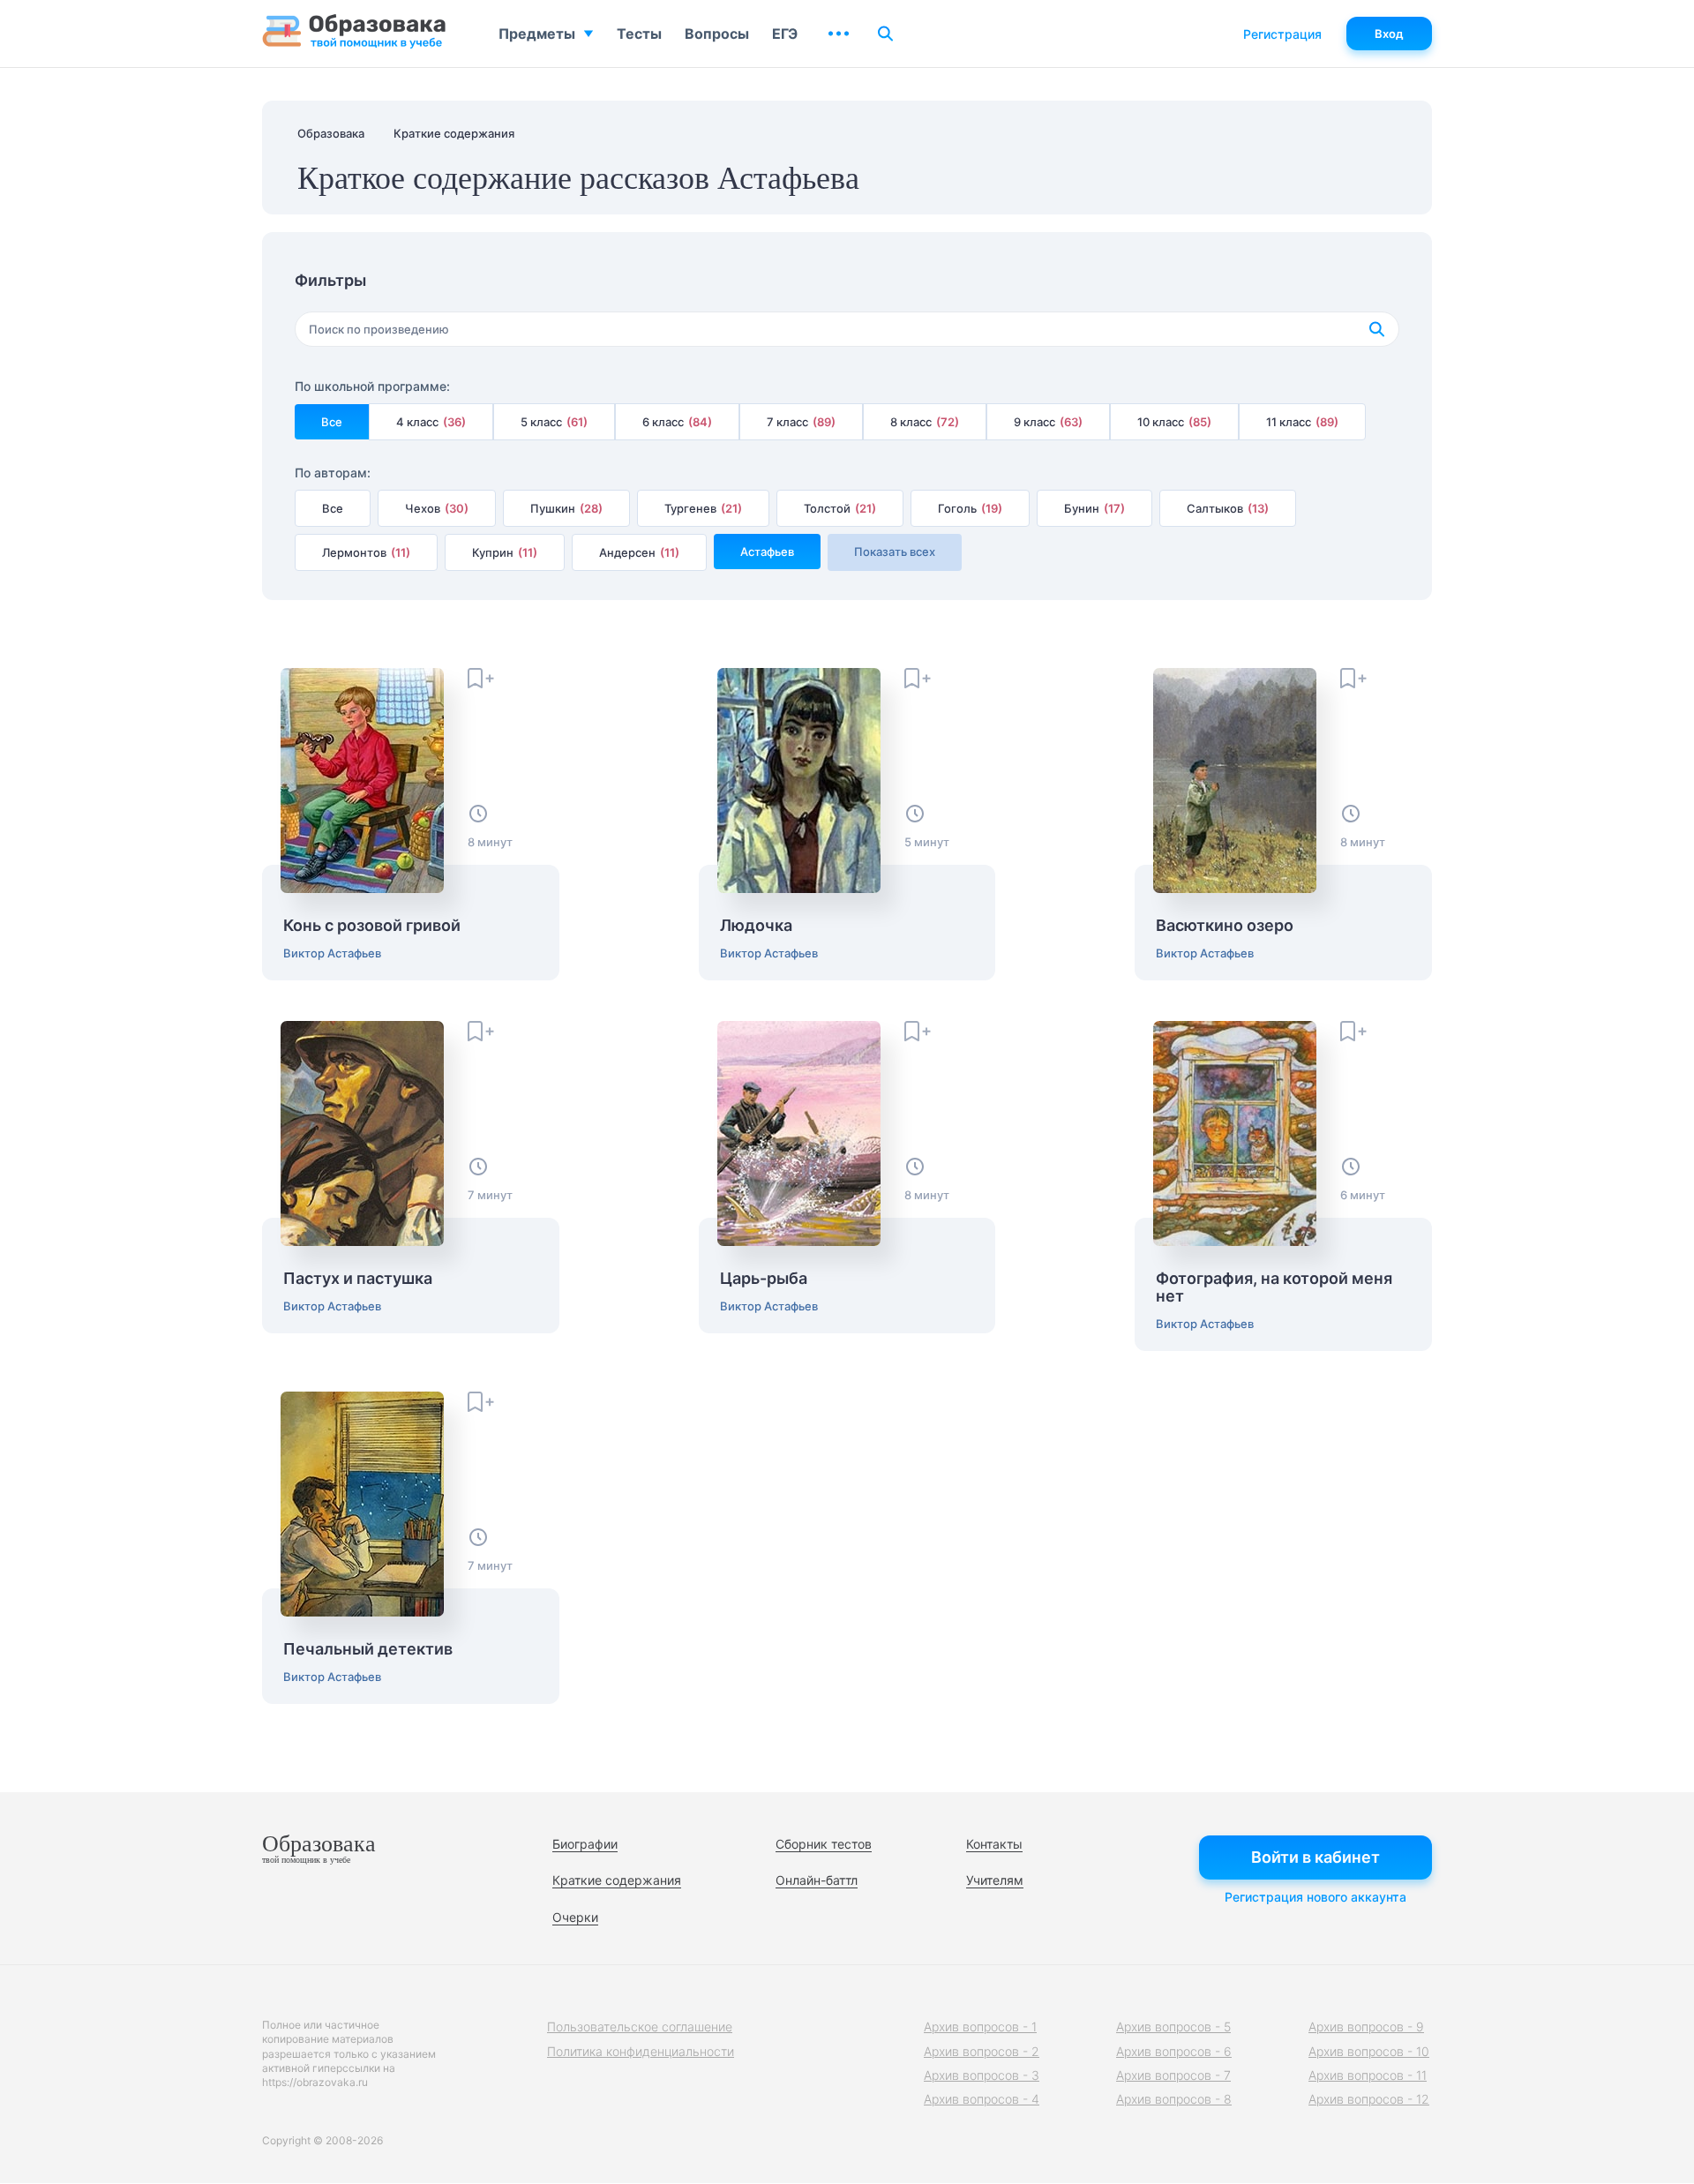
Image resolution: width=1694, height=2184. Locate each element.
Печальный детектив (368, 1649)
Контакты (994, 1844)
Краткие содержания (617, 1880)
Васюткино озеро (1225, 926)
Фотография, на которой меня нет (1274, 1287)
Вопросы (717, 34)
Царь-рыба (764, 1279)
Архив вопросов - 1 (980, 2026)
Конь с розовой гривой (372, 926)
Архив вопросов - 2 (982, 2051)
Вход (1389, 34)
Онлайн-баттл (817, 1880)
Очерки (575, 1917)
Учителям (995, 1880)
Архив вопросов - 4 (982, 2099)
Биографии (585, 1844)
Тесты (639, 34)
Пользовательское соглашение (640, 2026)
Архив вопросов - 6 (1174, 2051)
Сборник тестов (824, 1844)
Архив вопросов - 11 (1368, 2075)
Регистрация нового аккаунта (1315, 1897)
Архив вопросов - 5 (1173, 2026)
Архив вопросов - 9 (1366, 2026)
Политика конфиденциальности (641, 2051)
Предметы (537, 34)
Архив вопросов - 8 (1174, 2099)
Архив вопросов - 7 (1173, 2075)
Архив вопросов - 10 (1369, 2051)
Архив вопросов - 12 (1369, 2099)
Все (332, 422)
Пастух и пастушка (358, 1279)
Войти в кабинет (1315, 1857)
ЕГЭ (785, 34)
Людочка (756, 926)
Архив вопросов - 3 (982, 2075)
